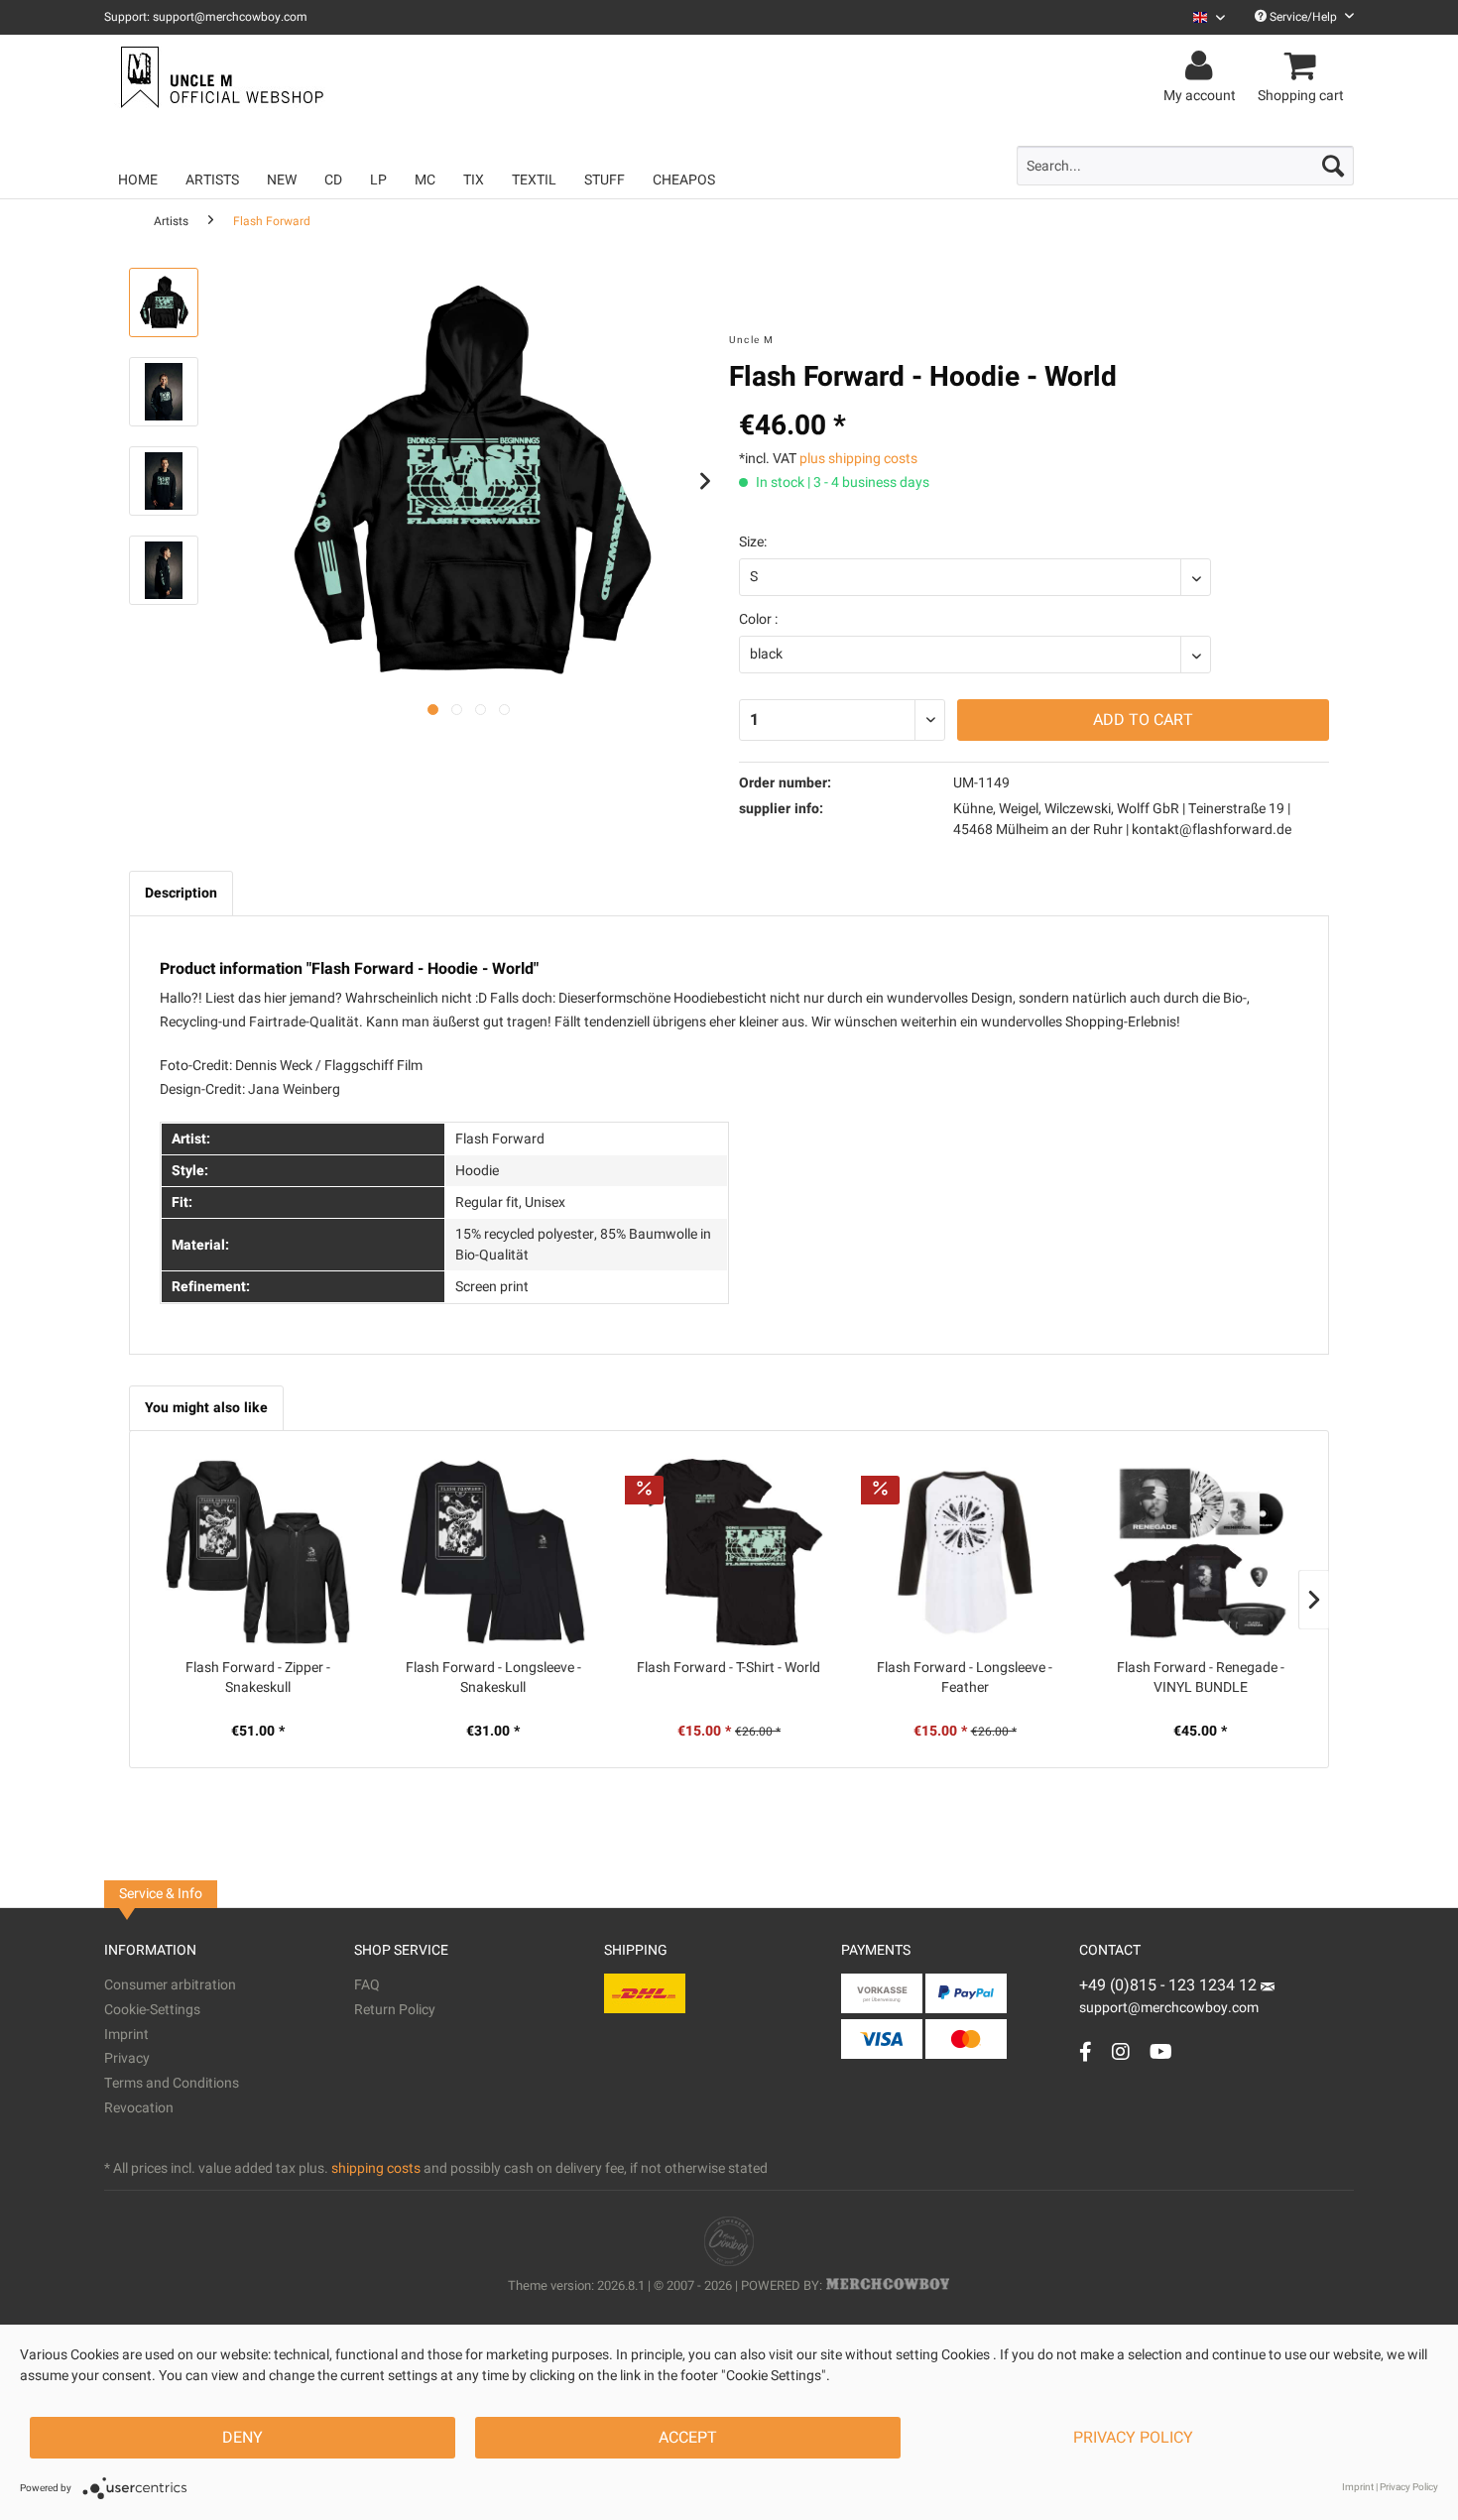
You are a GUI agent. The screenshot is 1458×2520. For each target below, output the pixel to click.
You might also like (206, 1408)
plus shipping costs (858, 459)
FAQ (367, 1985)
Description (181, 893)
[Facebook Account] (1086, 2051)
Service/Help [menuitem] (1303, 17)
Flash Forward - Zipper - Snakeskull (258, 1678)
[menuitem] (1202, 17)
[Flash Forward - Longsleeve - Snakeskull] (494, 1552)
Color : (758, 619)
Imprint (126, 2035)
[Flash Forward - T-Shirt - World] (729, 1552)
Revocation (139, 2108)
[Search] (1333, 166)
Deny (243, 2438)
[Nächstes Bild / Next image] (457, 710)
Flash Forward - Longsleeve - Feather (965, 1678)
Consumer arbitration (170, 1985)
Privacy (127, 2058)
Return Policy (395, 2010)
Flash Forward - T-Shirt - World (729, 1668)
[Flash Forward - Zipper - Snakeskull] (258, 1552)
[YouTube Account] (1161, 2051)
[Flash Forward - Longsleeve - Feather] (965, 1552)
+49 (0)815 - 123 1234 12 (1170, 1985)
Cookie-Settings (152, 2010)
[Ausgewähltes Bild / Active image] (433, 710)
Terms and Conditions (172, 2083)
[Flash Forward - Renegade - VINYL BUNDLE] (1200, 1552)
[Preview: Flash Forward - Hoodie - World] (164, 302)
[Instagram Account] (1121, 2051)
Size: (753, 542)
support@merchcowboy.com (1169, 2008)
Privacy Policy (1133, 2438)
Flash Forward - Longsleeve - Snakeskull (493, 1678)
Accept (688, 2438)
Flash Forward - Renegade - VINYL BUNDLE (1201, 1678)
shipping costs (376, 2168)
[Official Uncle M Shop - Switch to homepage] (220, 77)
